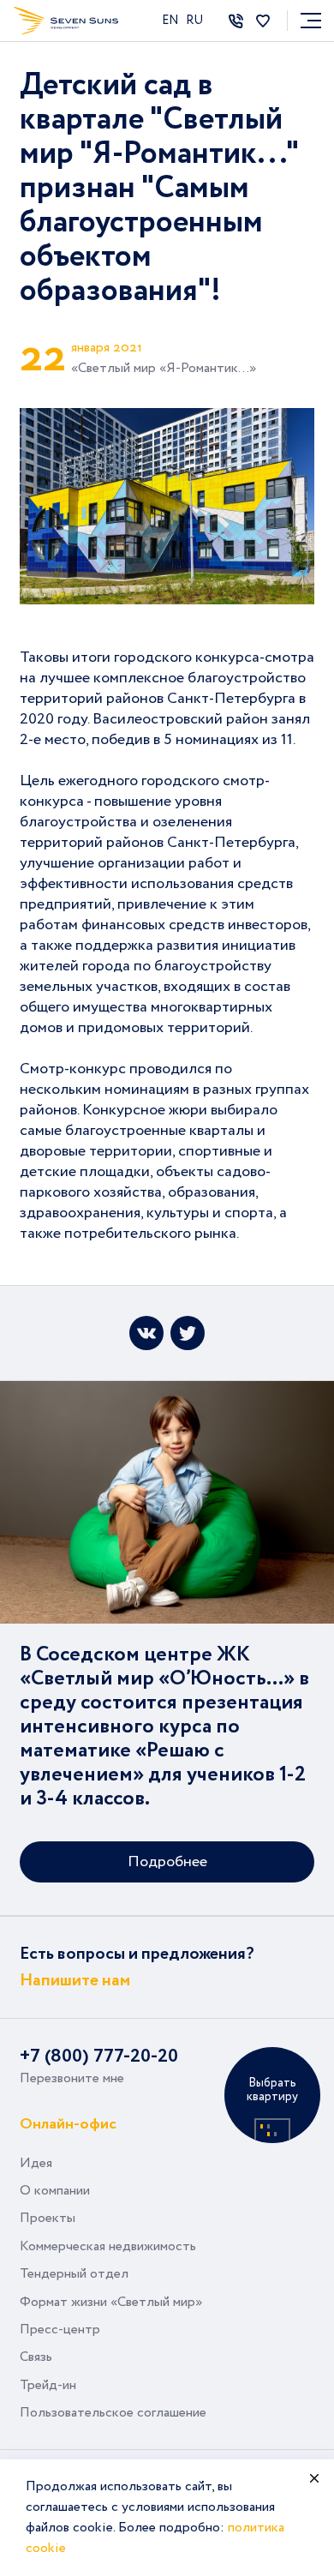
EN (171, 21)
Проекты (48, 2218)
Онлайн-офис (68, 2123)
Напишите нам (75, 1981)
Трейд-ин (48, 2385)
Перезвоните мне (72, 2078)
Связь (36, 2357)
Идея (36, 2163)
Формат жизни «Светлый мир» (111, 2302)
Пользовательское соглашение (113, 2413)
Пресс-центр (60, 2330)
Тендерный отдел (74, 2274)
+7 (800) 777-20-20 (99, 2057)
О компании (55, 2191)
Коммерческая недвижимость (108, 2246)
